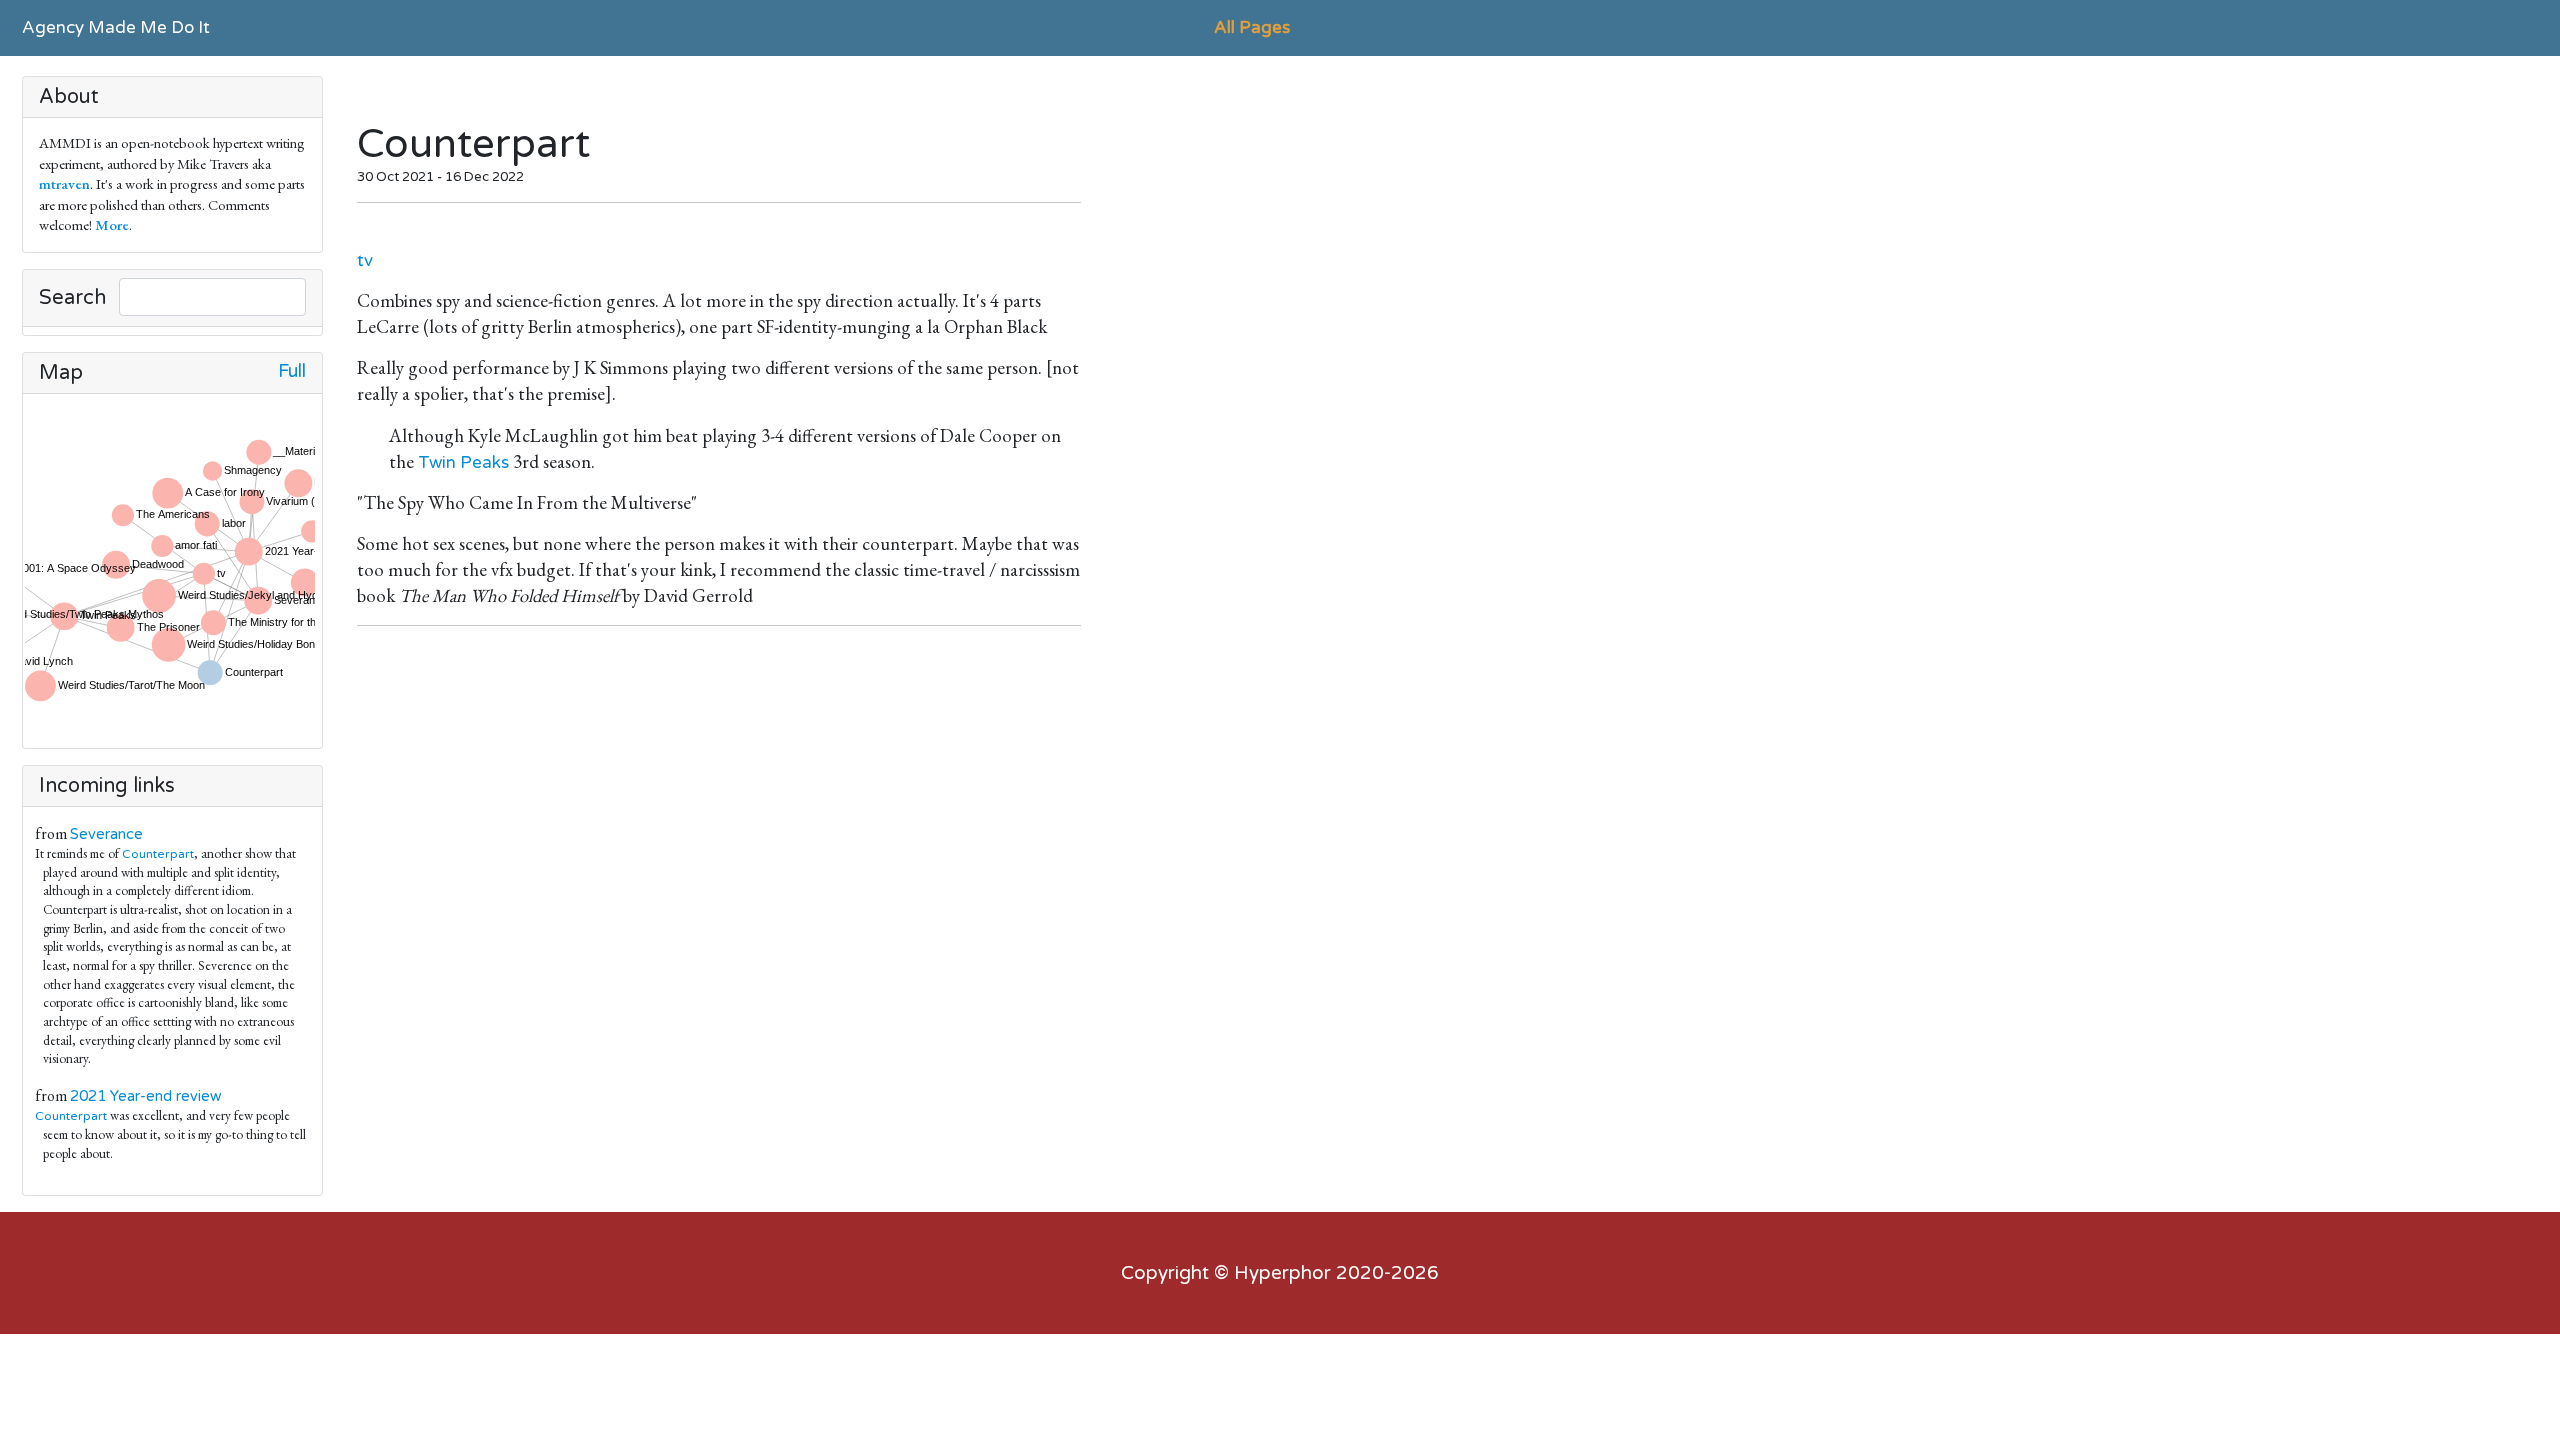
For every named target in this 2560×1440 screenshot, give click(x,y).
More (112, 224)
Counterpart (158, 854)
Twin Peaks (463, 462)
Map (61, 373)
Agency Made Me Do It (116, 27)
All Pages (1252, 27)
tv (365, 260)
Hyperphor (1282, 1273)
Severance (106, 834)
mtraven (64, 183)
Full (292, 371)
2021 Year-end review (146, 1096)
